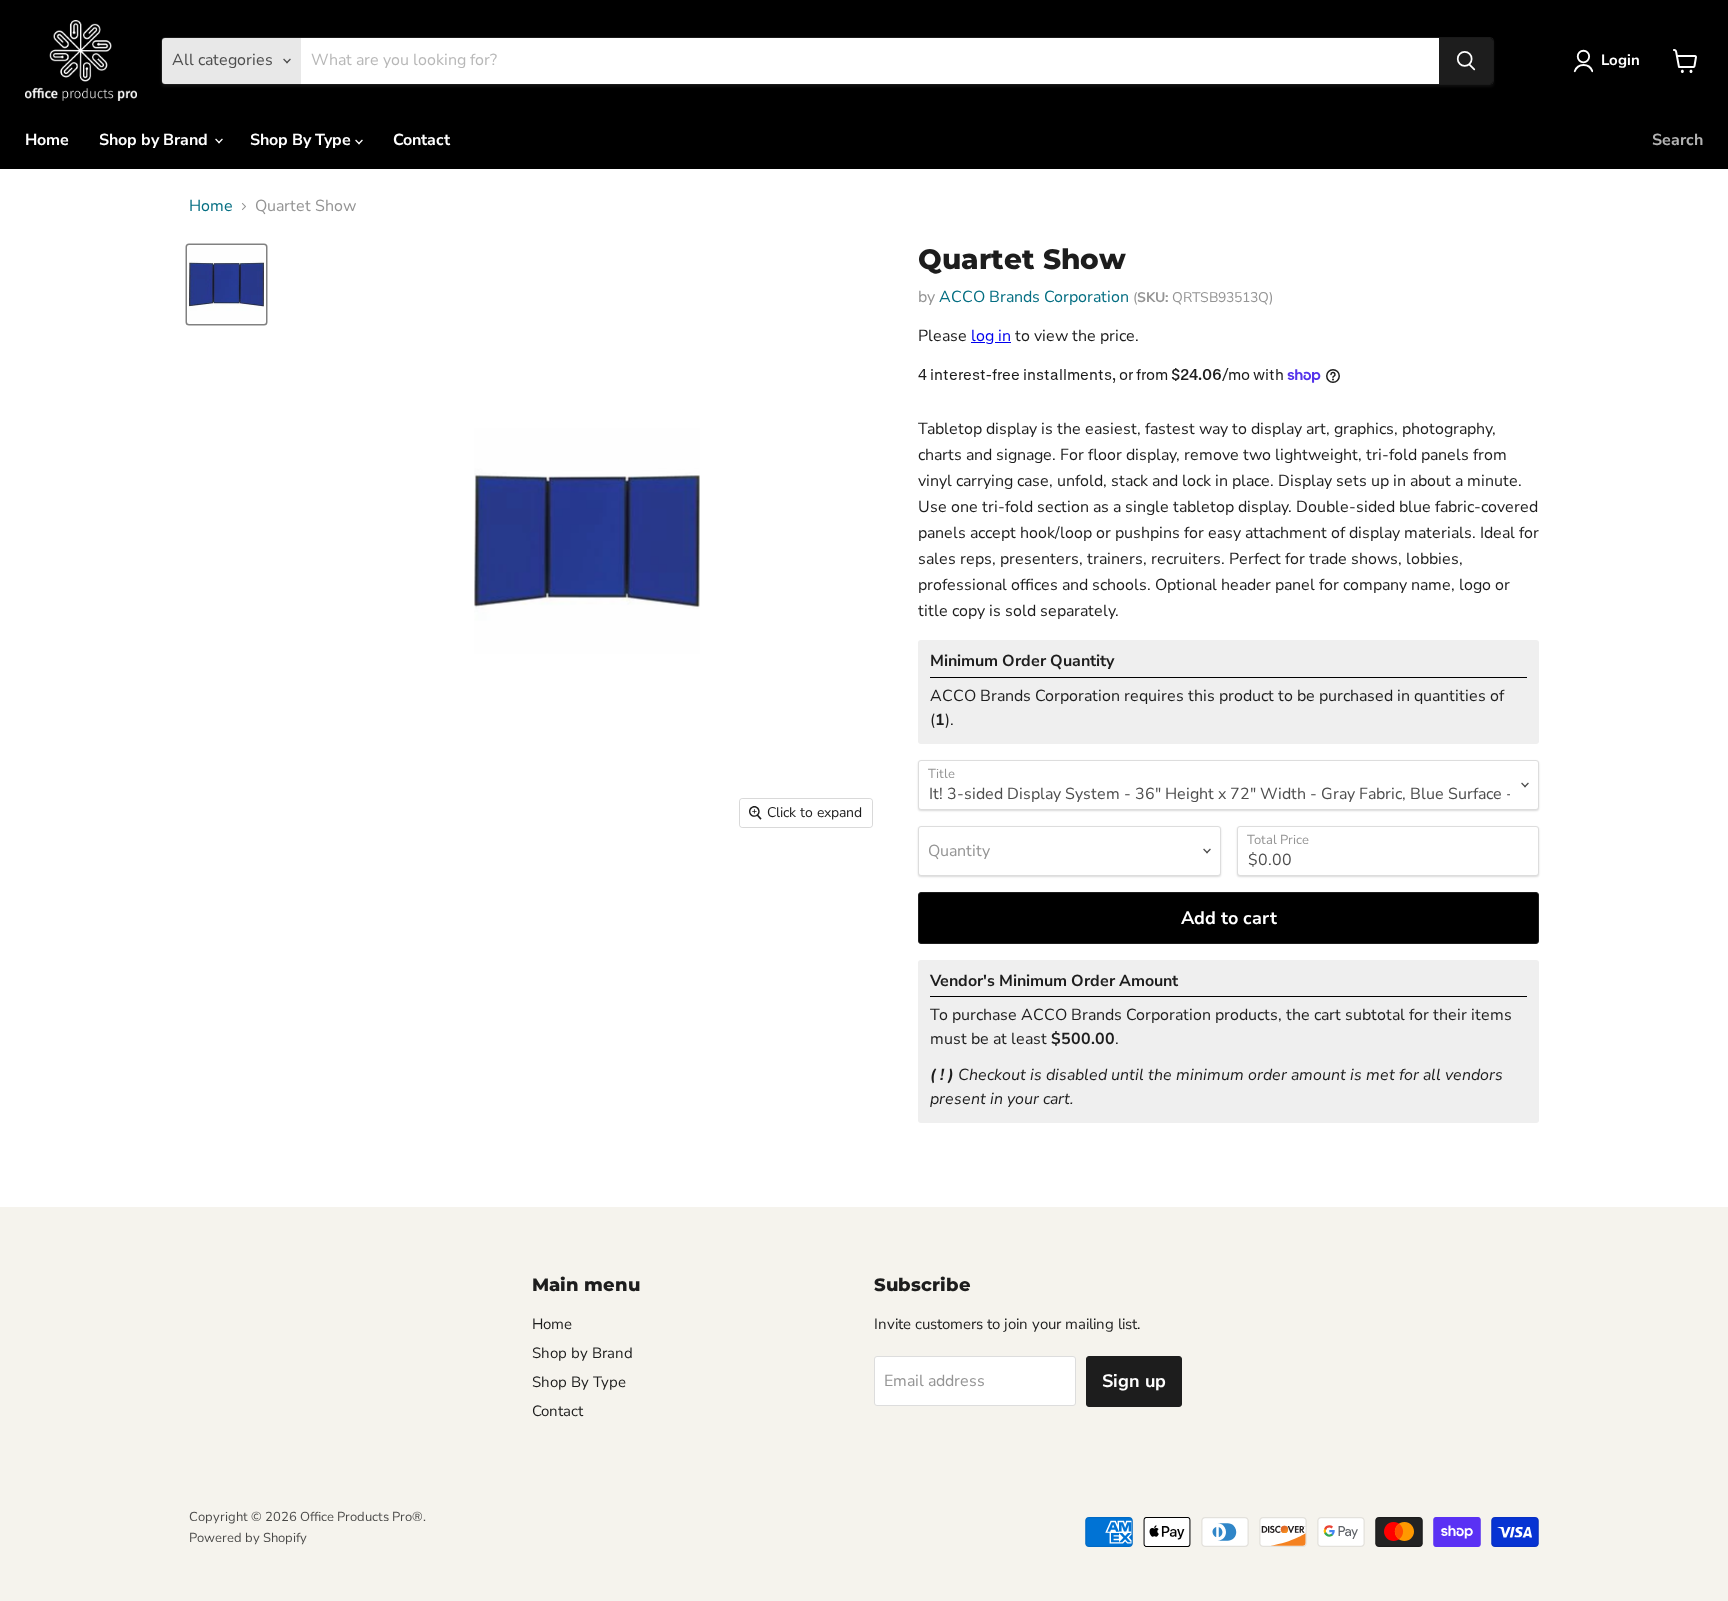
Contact (421, 140)
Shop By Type (302, 140)
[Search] (1466, 61)
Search (1677, 140)
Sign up (1134, 1381)
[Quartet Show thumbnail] (226, 284)
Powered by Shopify (248, 1538)
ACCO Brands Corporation (1034, 297)
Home (47, 140)
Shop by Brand (155, 140)
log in (991, 336)
